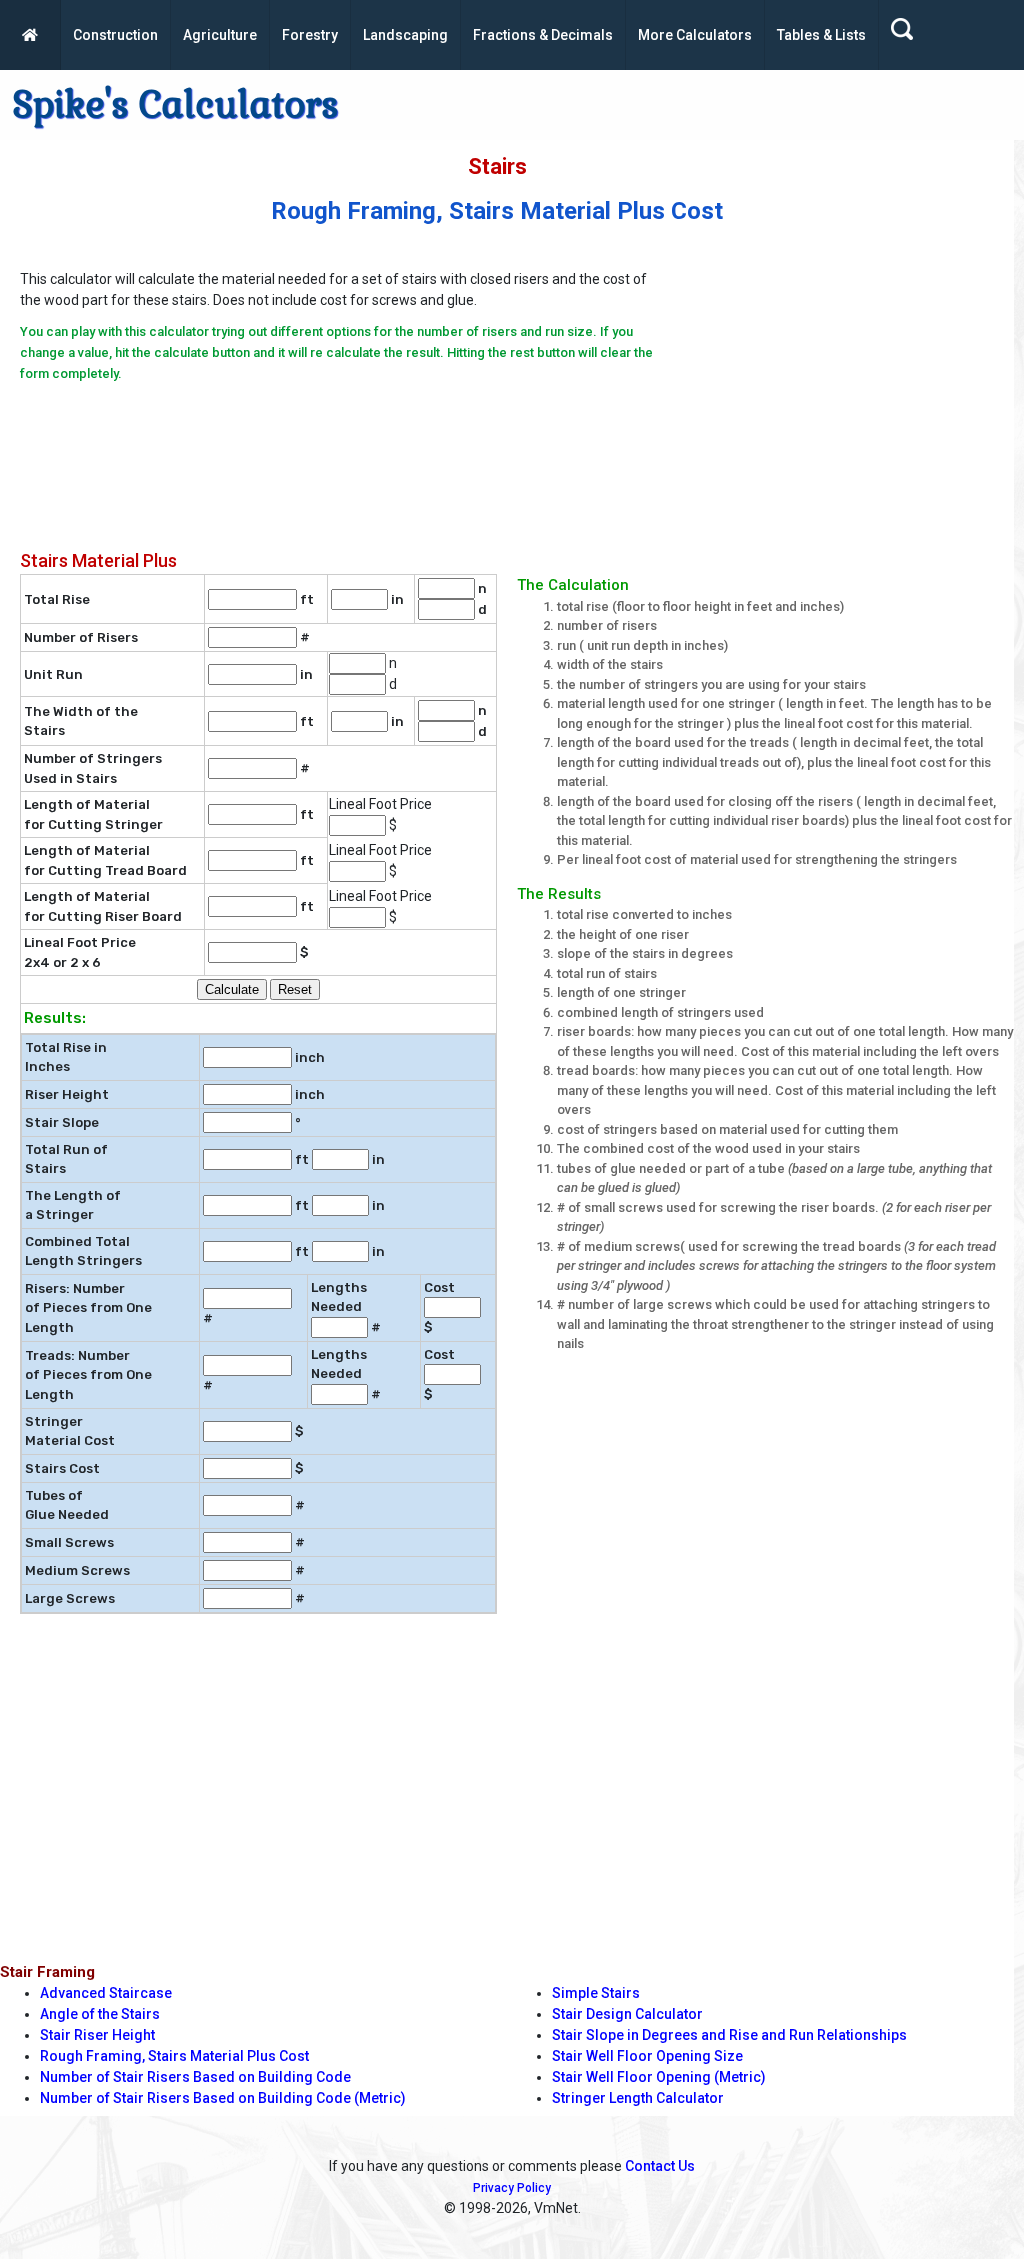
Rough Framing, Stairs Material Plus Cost (174, 2056)
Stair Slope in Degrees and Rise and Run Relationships (729, 2035)
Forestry (310, 35)
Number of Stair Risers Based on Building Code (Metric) (223, 2098)
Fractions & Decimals (543, 35)
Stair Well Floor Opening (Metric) (659, 2077)
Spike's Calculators (175, 105)
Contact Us (660, 2166)
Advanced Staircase (106, 1993)
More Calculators (695, 35)
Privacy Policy (512, 2188)
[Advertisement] (838, 389)
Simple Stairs (596, 1993)
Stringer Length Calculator (638, 2098)
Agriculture (220, 35)
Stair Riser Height (97, 2035)
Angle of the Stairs (100, 2014)
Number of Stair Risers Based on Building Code (195, 2077)
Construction (115, 35)
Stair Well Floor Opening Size (647, 2056)
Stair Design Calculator (627, 2014)
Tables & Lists (821, 35)
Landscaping (405, 35)
